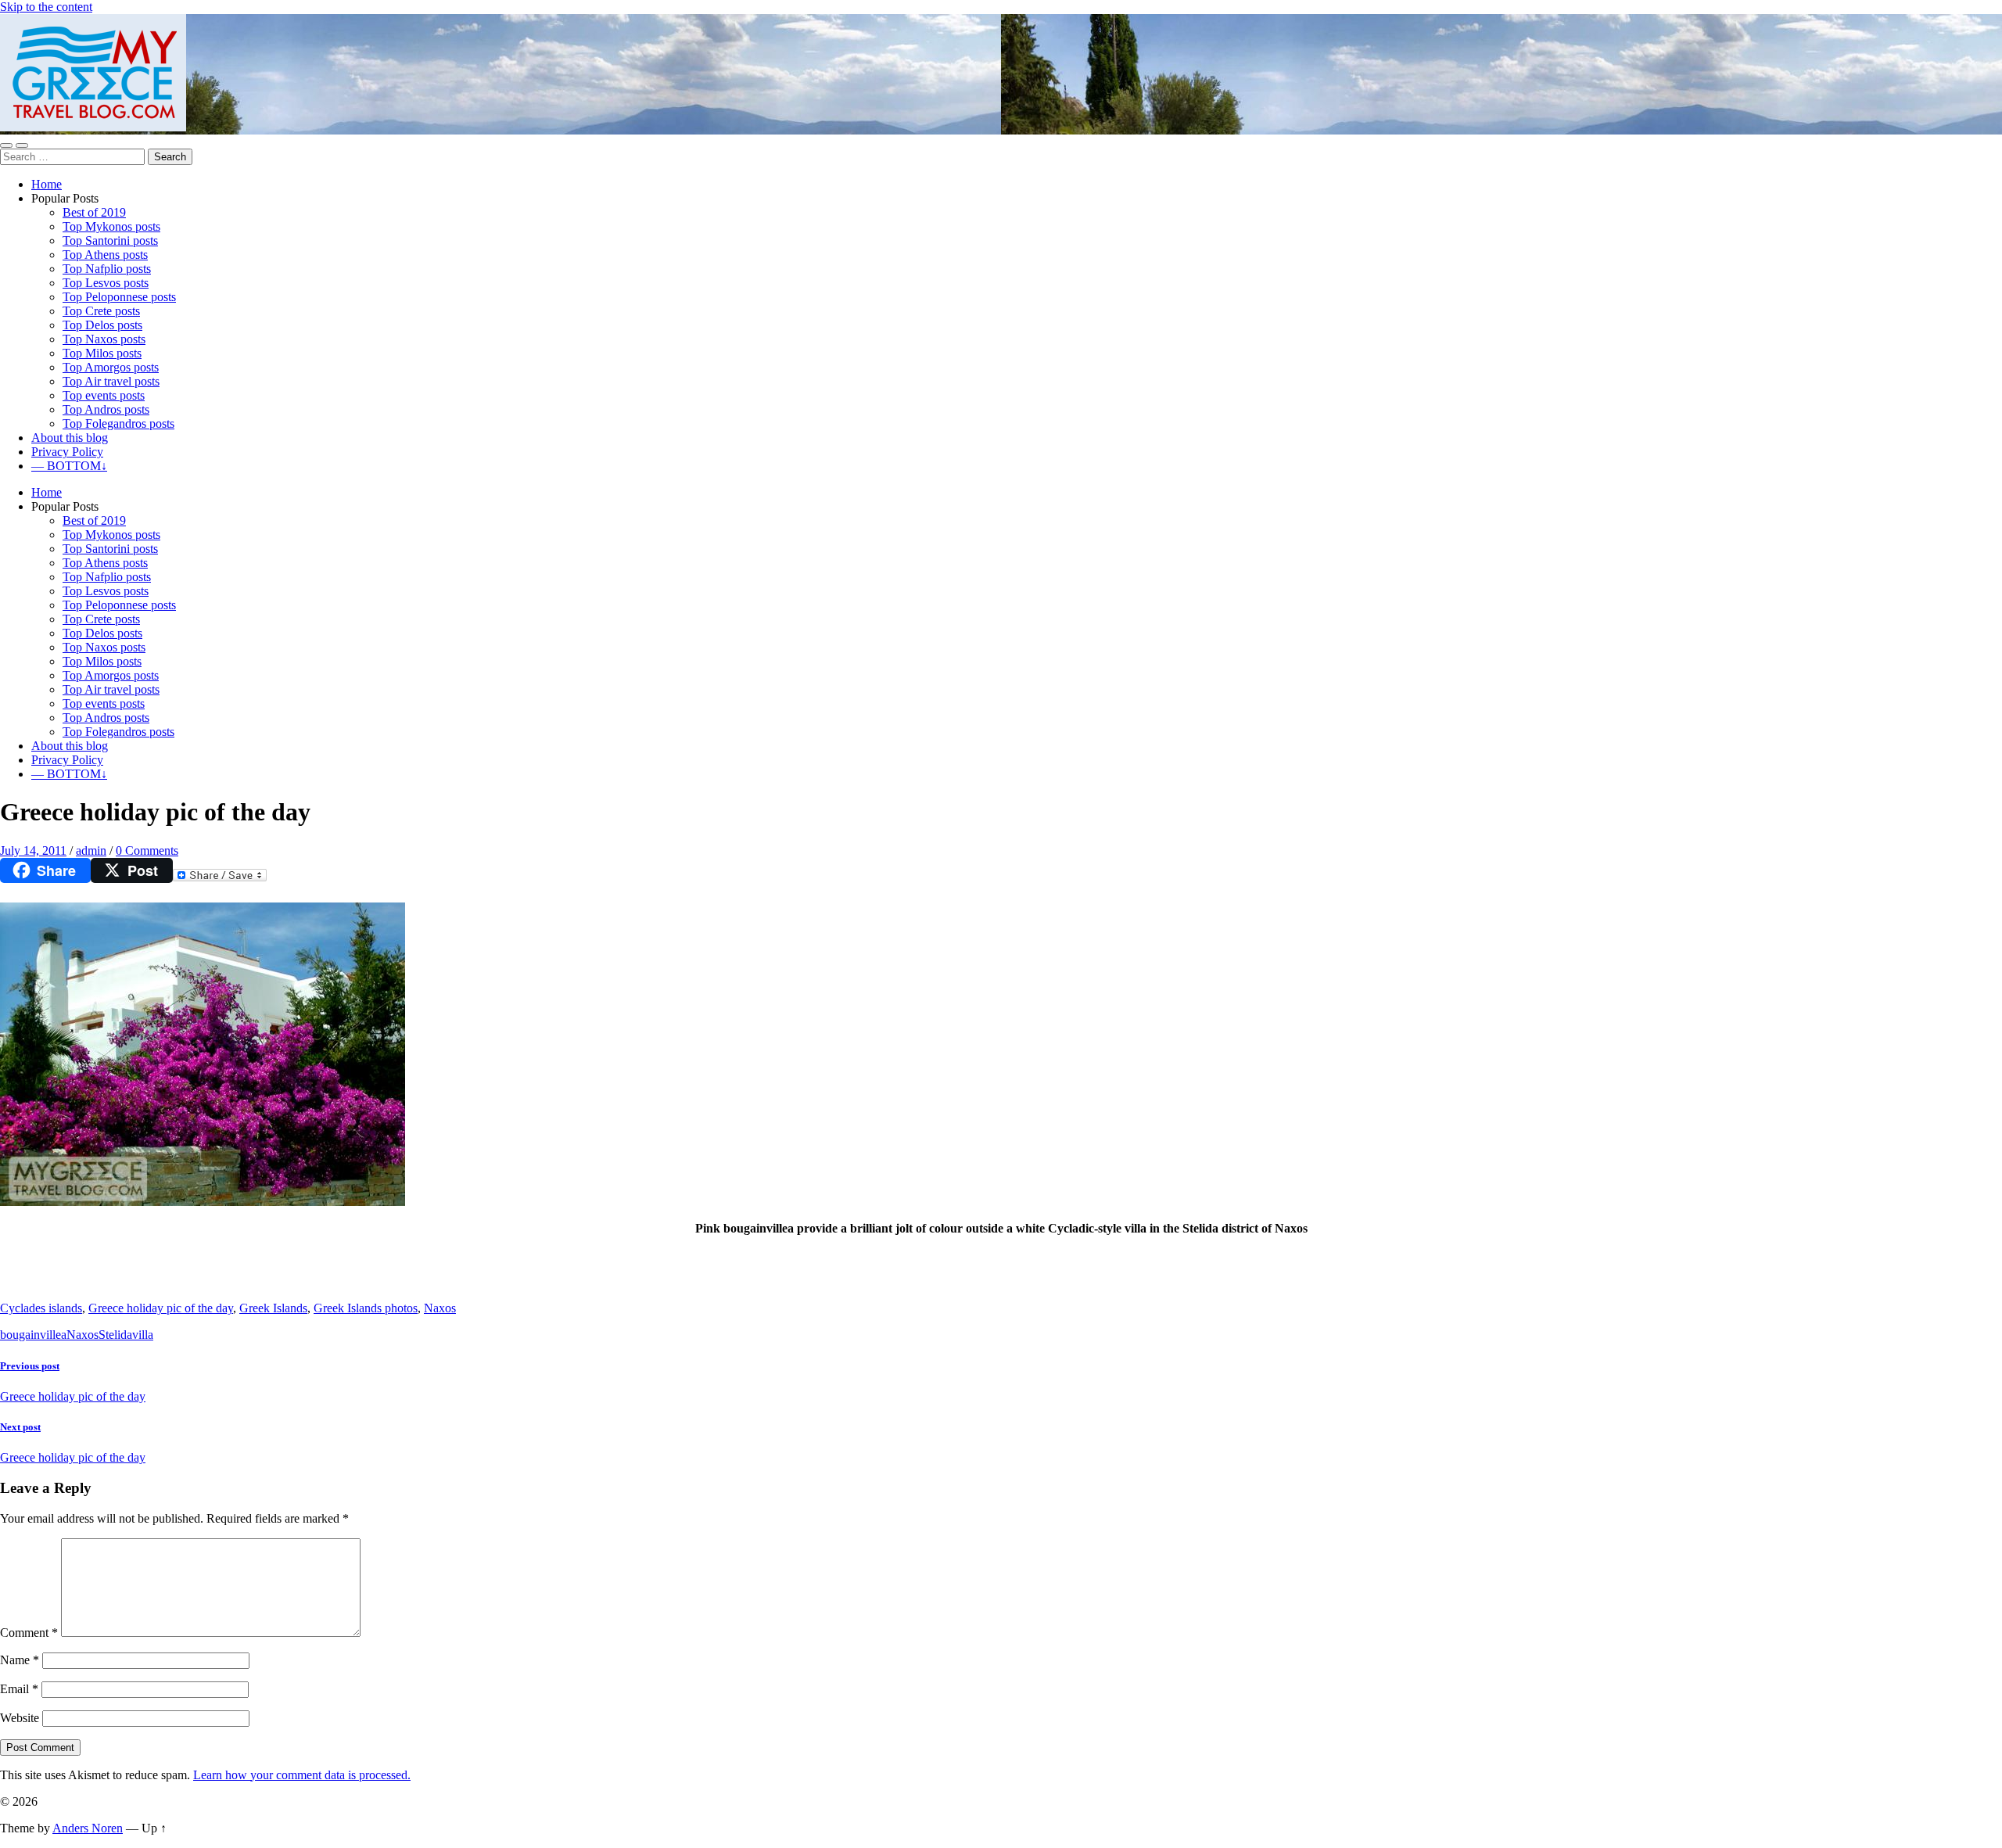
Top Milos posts (102, 353)
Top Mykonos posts (111, 226)
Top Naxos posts (104, 339)
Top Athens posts (105, 255)
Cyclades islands (41, 1308)
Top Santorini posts (110, 240)
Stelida (115, 1335)
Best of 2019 (94, 212)
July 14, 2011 (33, 850)
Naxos (440, 1308)
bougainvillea (33, 1335)
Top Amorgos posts (111, 367)
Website (20, 1718)
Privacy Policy (67, 452)
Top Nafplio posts (107, 269)
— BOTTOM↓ (69, 466)
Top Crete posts (101, 311)
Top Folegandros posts (118, 423)
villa (143, 1335)
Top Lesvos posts (106, 283)
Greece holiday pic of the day (161, 1308)
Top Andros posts (106, 409)
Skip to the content (46, 7)
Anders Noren (88, 1828)
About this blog (70, 438)
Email (19, 1689)
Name (20, 1660)
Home (47, 184)
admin (91, 850)
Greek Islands (273, 1308)
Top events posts (104, 395)
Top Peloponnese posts (119, 297)
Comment (29, 1633)
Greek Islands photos (366, 1308)
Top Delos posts (102, 325)
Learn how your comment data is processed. (302, 1775)
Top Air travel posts (111, 381)
